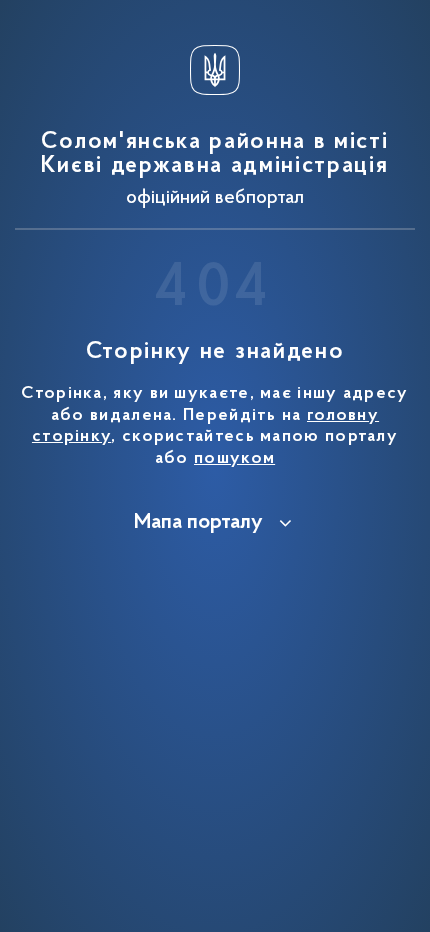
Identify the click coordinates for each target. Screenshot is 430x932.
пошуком (234, 459)
